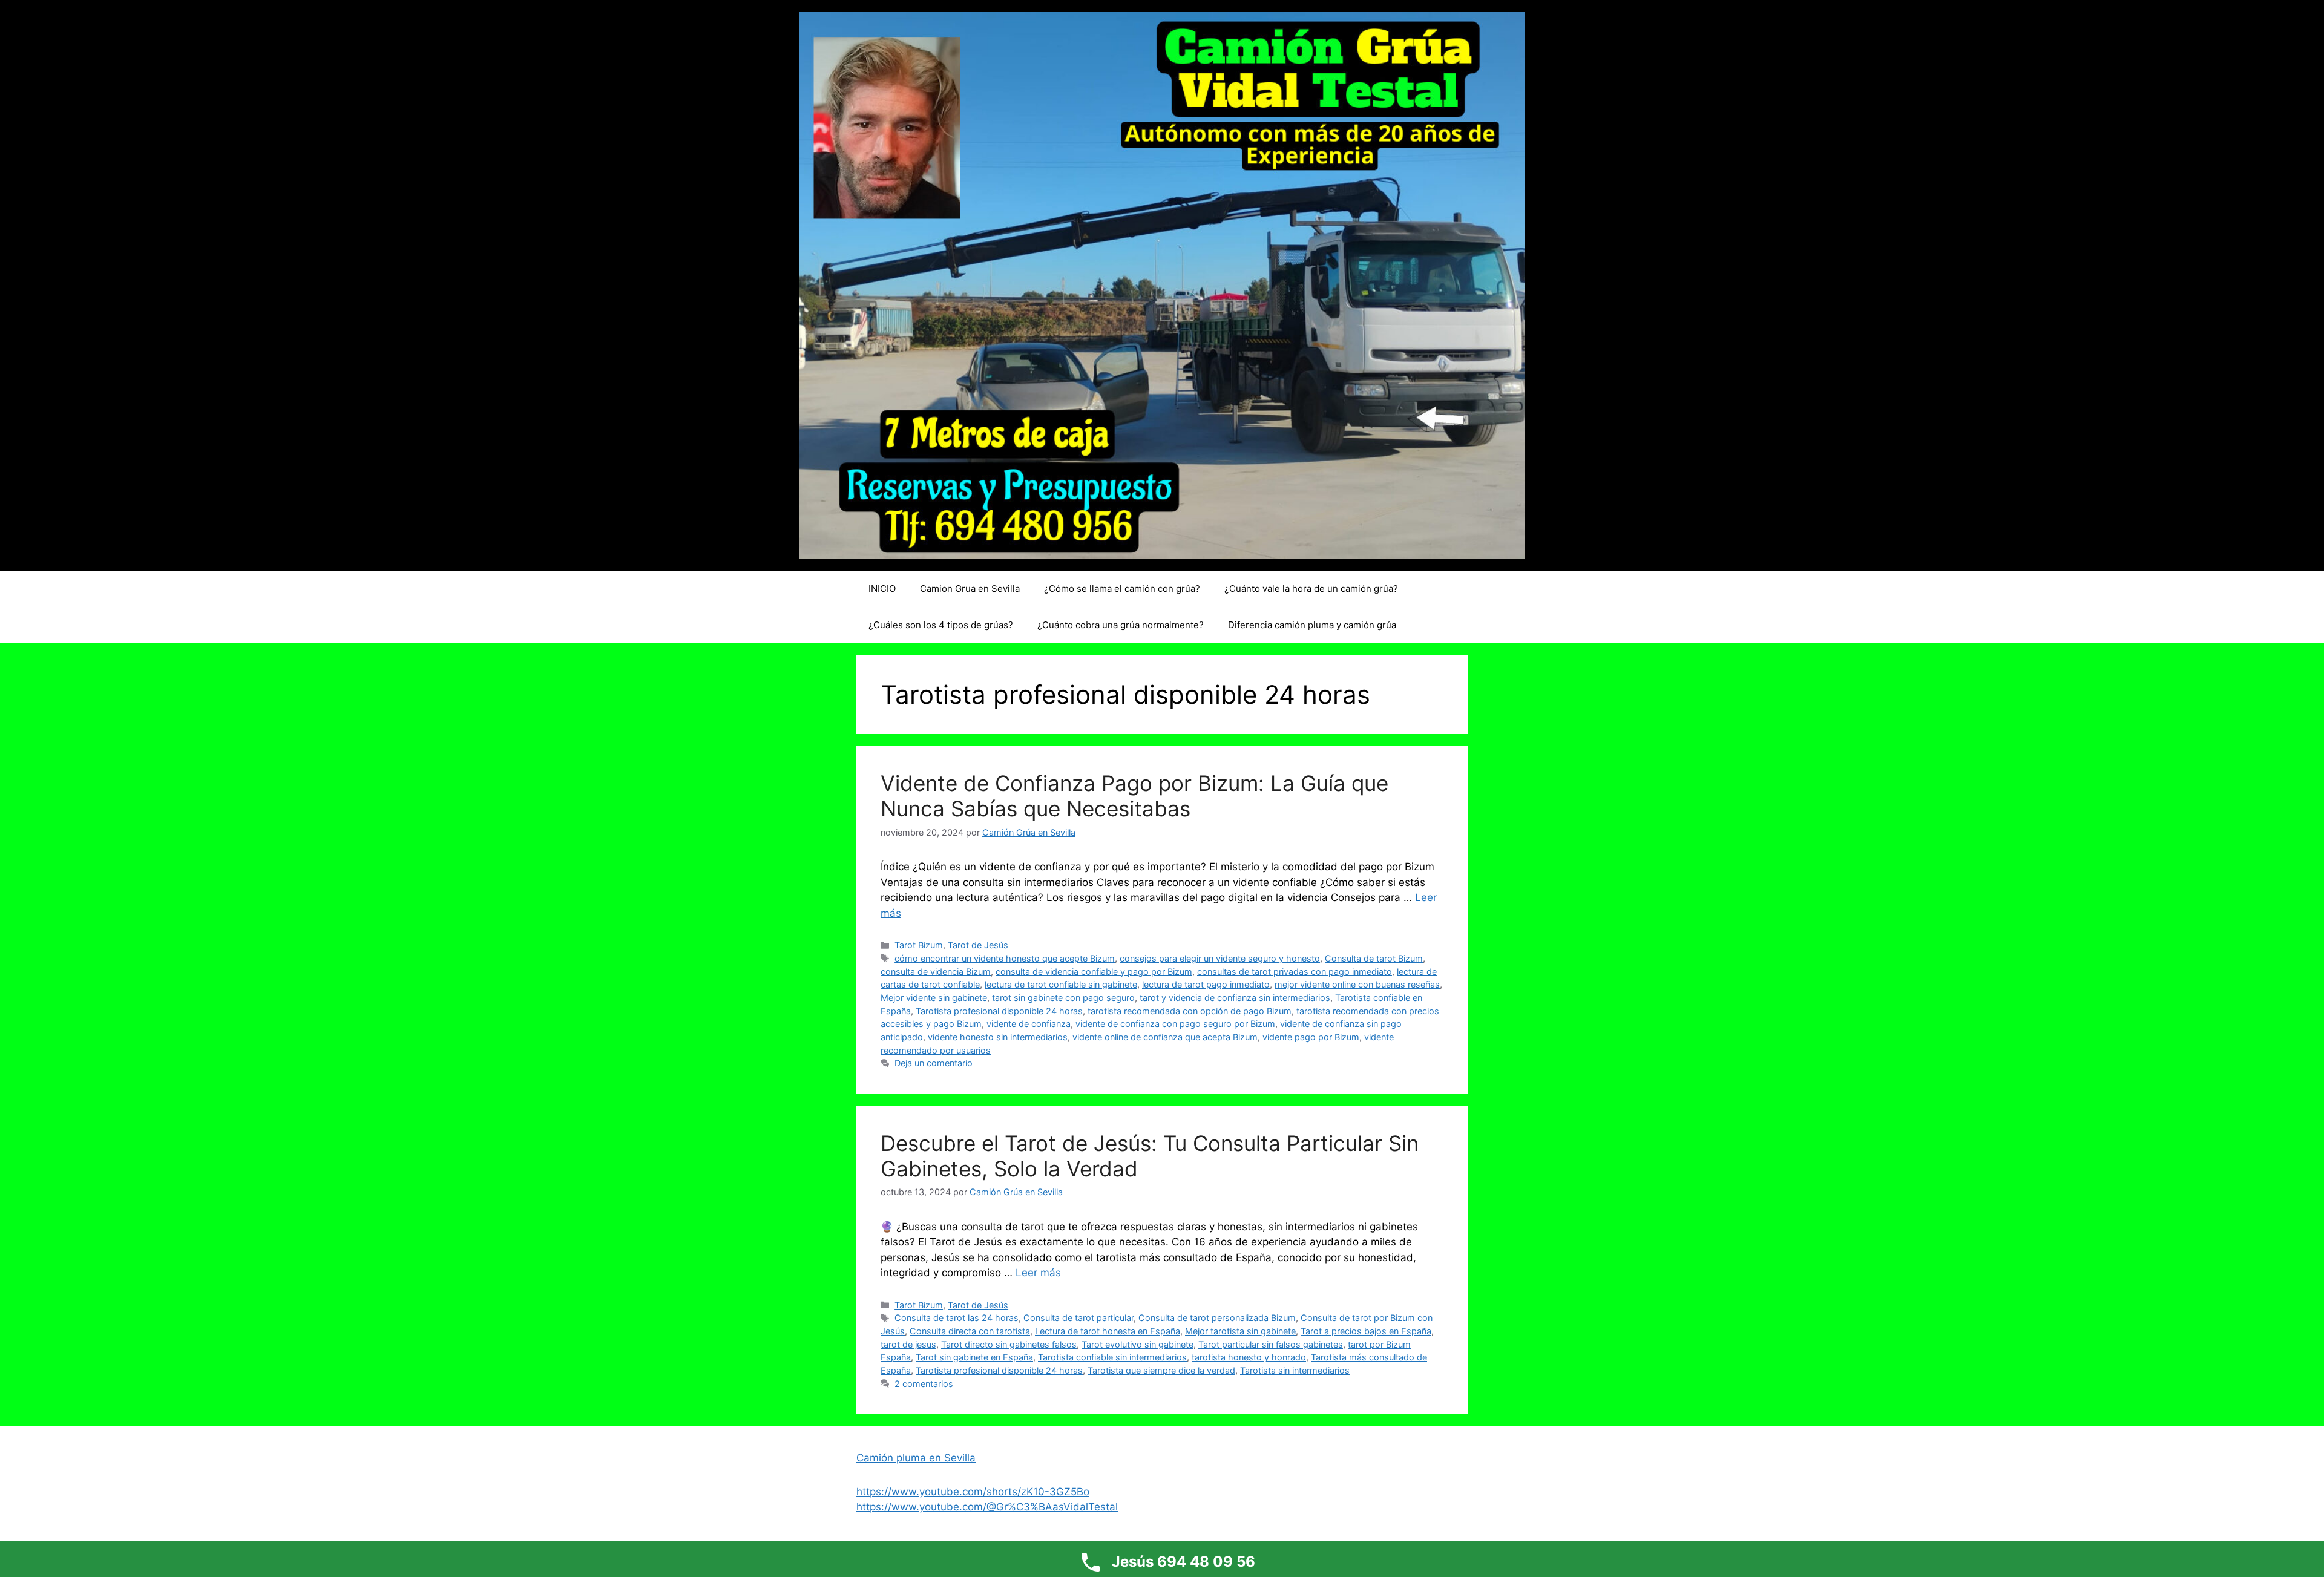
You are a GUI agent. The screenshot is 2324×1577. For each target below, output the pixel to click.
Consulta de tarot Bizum (1374, 958)
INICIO (882, 589)
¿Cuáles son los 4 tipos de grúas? (941, 625)
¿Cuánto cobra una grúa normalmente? (1121, 625)
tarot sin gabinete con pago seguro (1063, 998)
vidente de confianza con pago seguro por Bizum (1175, 1024)
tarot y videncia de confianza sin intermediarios (1235, 998)
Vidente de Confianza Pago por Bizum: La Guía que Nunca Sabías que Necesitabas (1134, 796)
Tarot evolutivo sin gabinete (1137, 1344)
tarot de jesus (908, 1344)
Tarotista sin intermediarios (1295, 1370)
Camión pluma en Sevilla (916, 1458)
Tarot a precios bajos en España (1366, 1331)
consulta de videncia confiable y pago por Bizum (1094, 972)
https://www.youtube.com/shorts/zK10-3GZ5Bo (973, 1492)
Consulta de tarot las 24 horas (957, 1318)
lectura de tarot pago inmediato (1206, 984)
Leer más (1038, 1273)
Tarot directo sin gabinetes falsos (1009, 1344)
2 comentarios (924, 1384)
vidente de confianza (1029, 1024)
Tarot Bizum (919, 945)
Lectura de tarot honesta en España (1108, 1331)
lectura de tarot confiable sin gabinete (1061, 984)
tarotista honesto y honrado (1249, 1357)
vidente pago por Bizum (1311, 1037)
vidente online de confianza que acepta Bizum (1165, 1037)
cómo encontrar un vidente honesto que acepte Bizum (1005, 958)
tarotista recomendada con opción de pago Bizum (1190, 1011)
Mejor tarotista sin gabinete (1240, 1331)
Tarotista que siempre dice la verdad (1161, 1370)
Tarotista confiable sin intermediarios (1112, 1357)
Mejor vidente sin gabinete (934, 998)
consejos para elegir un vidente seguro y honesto (1220, 958)
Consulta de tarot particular (1078, 1318)
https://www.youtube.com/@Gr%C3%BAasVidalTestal (987, 1507)
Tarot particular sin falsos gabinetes (1271, 1344)
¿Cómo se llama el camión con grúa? (1122, 589)
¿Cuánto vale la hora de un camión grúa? (1311, 589)
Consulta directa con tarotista (970, 1331)
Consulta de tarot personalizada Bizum (1217, 1318)
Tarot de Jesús (978, 945)
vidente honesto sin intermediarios (998, 1037)
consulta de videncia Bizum (936, 972)
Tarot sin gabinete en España (974, 1357)
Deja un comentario (934, 1063)
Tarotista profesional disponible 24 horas (999, 1011)
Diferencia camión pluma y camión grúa (1312, 625)
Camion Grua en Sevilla (970, 589)
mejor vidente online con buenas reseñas (1357, 984)
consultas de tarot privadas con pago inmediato (1295, 972)
